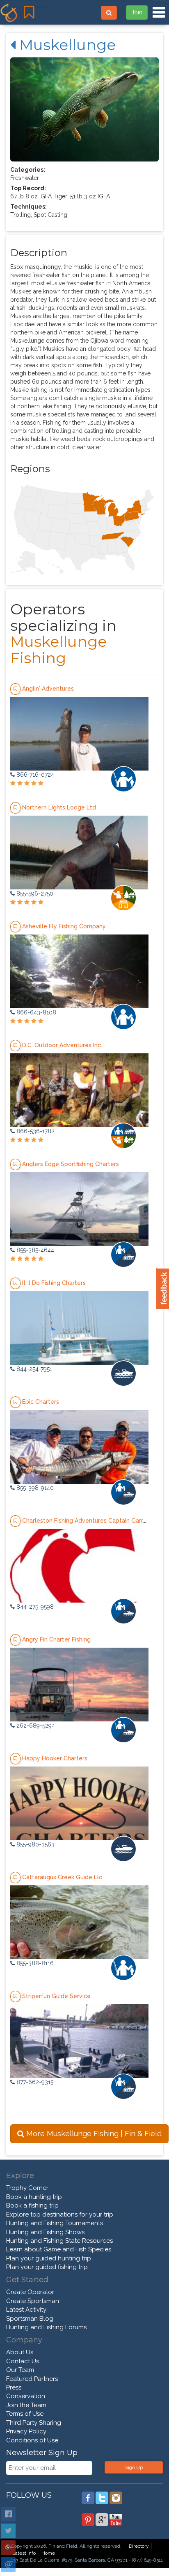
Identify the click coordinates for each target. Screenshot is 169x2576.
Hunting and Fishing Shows (45, 2232)
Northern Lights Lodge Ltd (59, 807)
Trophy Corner (27, 2188)
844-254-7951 (33, 1369)
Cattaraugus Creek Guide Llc (62, 1877)
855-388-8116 (34, 1963)
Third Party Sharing (34, 2423)
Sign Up (134, 2467)
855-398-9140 (34, 1488)
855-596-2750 (34, 894)
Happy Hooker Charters (55, 1758)
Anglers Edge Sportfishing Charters (71, 1164)
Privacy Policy (26, 2431)
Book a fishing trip (32, 2205)
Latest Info (24, 2553)
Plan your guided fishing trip (47, 2267)
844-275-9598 (34, 1607)
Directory (139, 2546)
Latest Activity (26, 2310)
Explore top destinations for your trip (60, 2214)
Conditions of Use (32, 2440)
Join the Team (26, 2405)
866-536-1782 (35, 1131)
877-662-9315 (34, 2082)
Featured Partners (32, 2379)
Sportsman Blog (30, 2319)
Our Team (20, 2370)
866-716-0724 (34, 775)
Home (48, 2553)
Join (137, 12)
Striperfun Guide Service (56, 1996)
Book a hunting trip (34, 2197)
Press (14, 2387)
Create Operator (30, 2292)
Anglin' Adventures (48, 688)
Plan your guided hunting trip (49, 2258)
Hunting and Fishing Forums (46, 2327)
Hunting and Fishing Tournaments (55, 2223)
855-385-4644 (34, 1250)
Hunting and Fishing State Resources (59, 2241)
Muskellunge (66, 45)
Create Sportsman (33, 2301)
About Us (20, 2352)
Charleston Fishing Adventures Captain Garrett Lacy (94, 1520)
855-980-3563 (35, 1844)
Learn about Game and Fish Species (59, 2249)
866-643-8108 (35, 1012)
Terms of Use (25, 2414)
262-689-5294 (35, 1726)
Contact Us (23, 2361)
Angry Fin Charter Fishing (56, 1639)
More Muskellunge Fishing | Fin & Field (93, 2134)
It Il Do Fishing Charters (54, 1282)
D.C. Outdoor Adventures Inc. (62, 1045)
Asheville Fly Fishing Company (64, 926)
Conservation (26, 2396)
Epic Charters (41, 1401)
